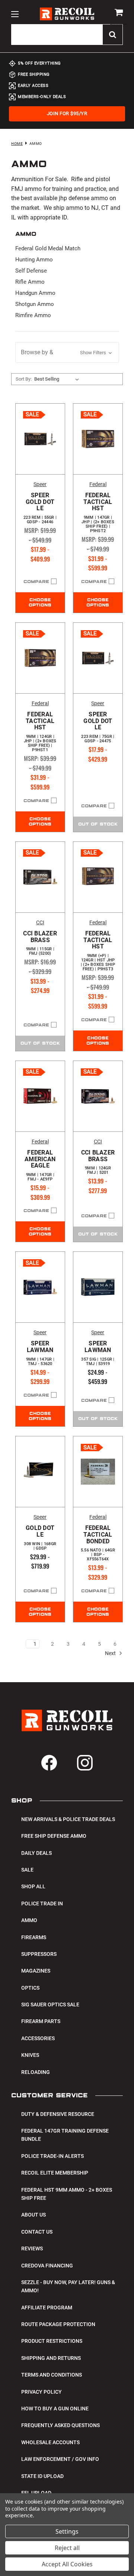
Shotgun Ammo (35, 304)
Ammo (29, 1920)
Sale (27, 1870)
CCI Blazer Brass (40, 943)
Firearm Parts (41, 2021)
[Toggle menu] (15, 14)
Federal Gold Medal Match (48, 248)
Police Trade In (42, 1903)
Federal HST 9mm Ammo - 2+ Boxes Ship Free (67, 2194)
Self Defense (31, 271)
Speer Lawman (40, 1353)
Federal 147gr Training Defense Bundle (65, 2135)
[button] (67, 352)
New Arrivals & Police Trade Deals (68, 1819)
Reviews (32, 2248)
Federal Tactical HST (98, 513)
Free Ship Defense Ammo (54, 1836)
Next (111, 1653)
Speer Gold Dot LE (40, 508)
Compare (36, 582)
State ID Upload (42, 2476)
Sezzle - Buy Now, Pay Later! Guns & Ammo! (68, 2286)
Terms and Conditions (52, 2375)
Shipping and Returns (51, 2358)
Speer (40, 484)
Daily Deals (36, 1853)
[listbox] (58, 379)
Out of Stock (98, 824)
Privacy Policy (42, 2392)
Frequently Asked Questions (60, 2425)
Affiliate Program (47, 2308)
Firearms (34, 1937)
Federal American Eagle (40, 1165)
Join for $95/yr (67, 113)
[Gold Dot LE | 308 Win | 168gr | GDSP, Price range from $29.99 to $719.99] (40, 1472)
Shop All (33, 1886)
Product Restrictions (52, 2341)
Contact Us (37, 2232)
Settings (67, 2531)
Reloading (36, 2072)
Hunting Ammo (34, 260)
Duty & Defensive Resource (58, 2114)
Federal (98, 484)
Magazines (36, 1971)
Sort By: (24, 379)
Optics (30, 1988)
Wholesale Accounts (50, 2442)
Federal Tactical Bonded (98, 1543)
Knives (30, 2055)
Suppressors (39, 1954)
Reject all (67, 2548)
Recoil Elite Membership (55, 2173)
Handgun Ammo (35, 293)
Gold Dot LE (40, 1538)
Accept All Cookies (67, 2564)
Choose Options (40, 603)
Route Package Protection (58, 2324)
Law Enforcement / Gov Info (60, 2459)
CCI (40, 922)
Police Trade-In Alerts (52, 2156)
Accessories (38, 2038)
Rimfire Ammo (33, 315)
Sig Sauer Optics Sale (50, 2005)
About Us (33, 2215)
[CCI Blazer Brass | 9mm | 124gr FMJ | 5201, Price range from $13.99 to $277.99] (98, 1096)
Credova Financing (47, 2266)
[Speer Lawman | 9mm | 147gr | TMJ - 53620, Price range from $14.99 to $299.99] (40, 1287)
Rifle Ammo (30, 282)
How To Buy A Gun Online (55, 2409)
